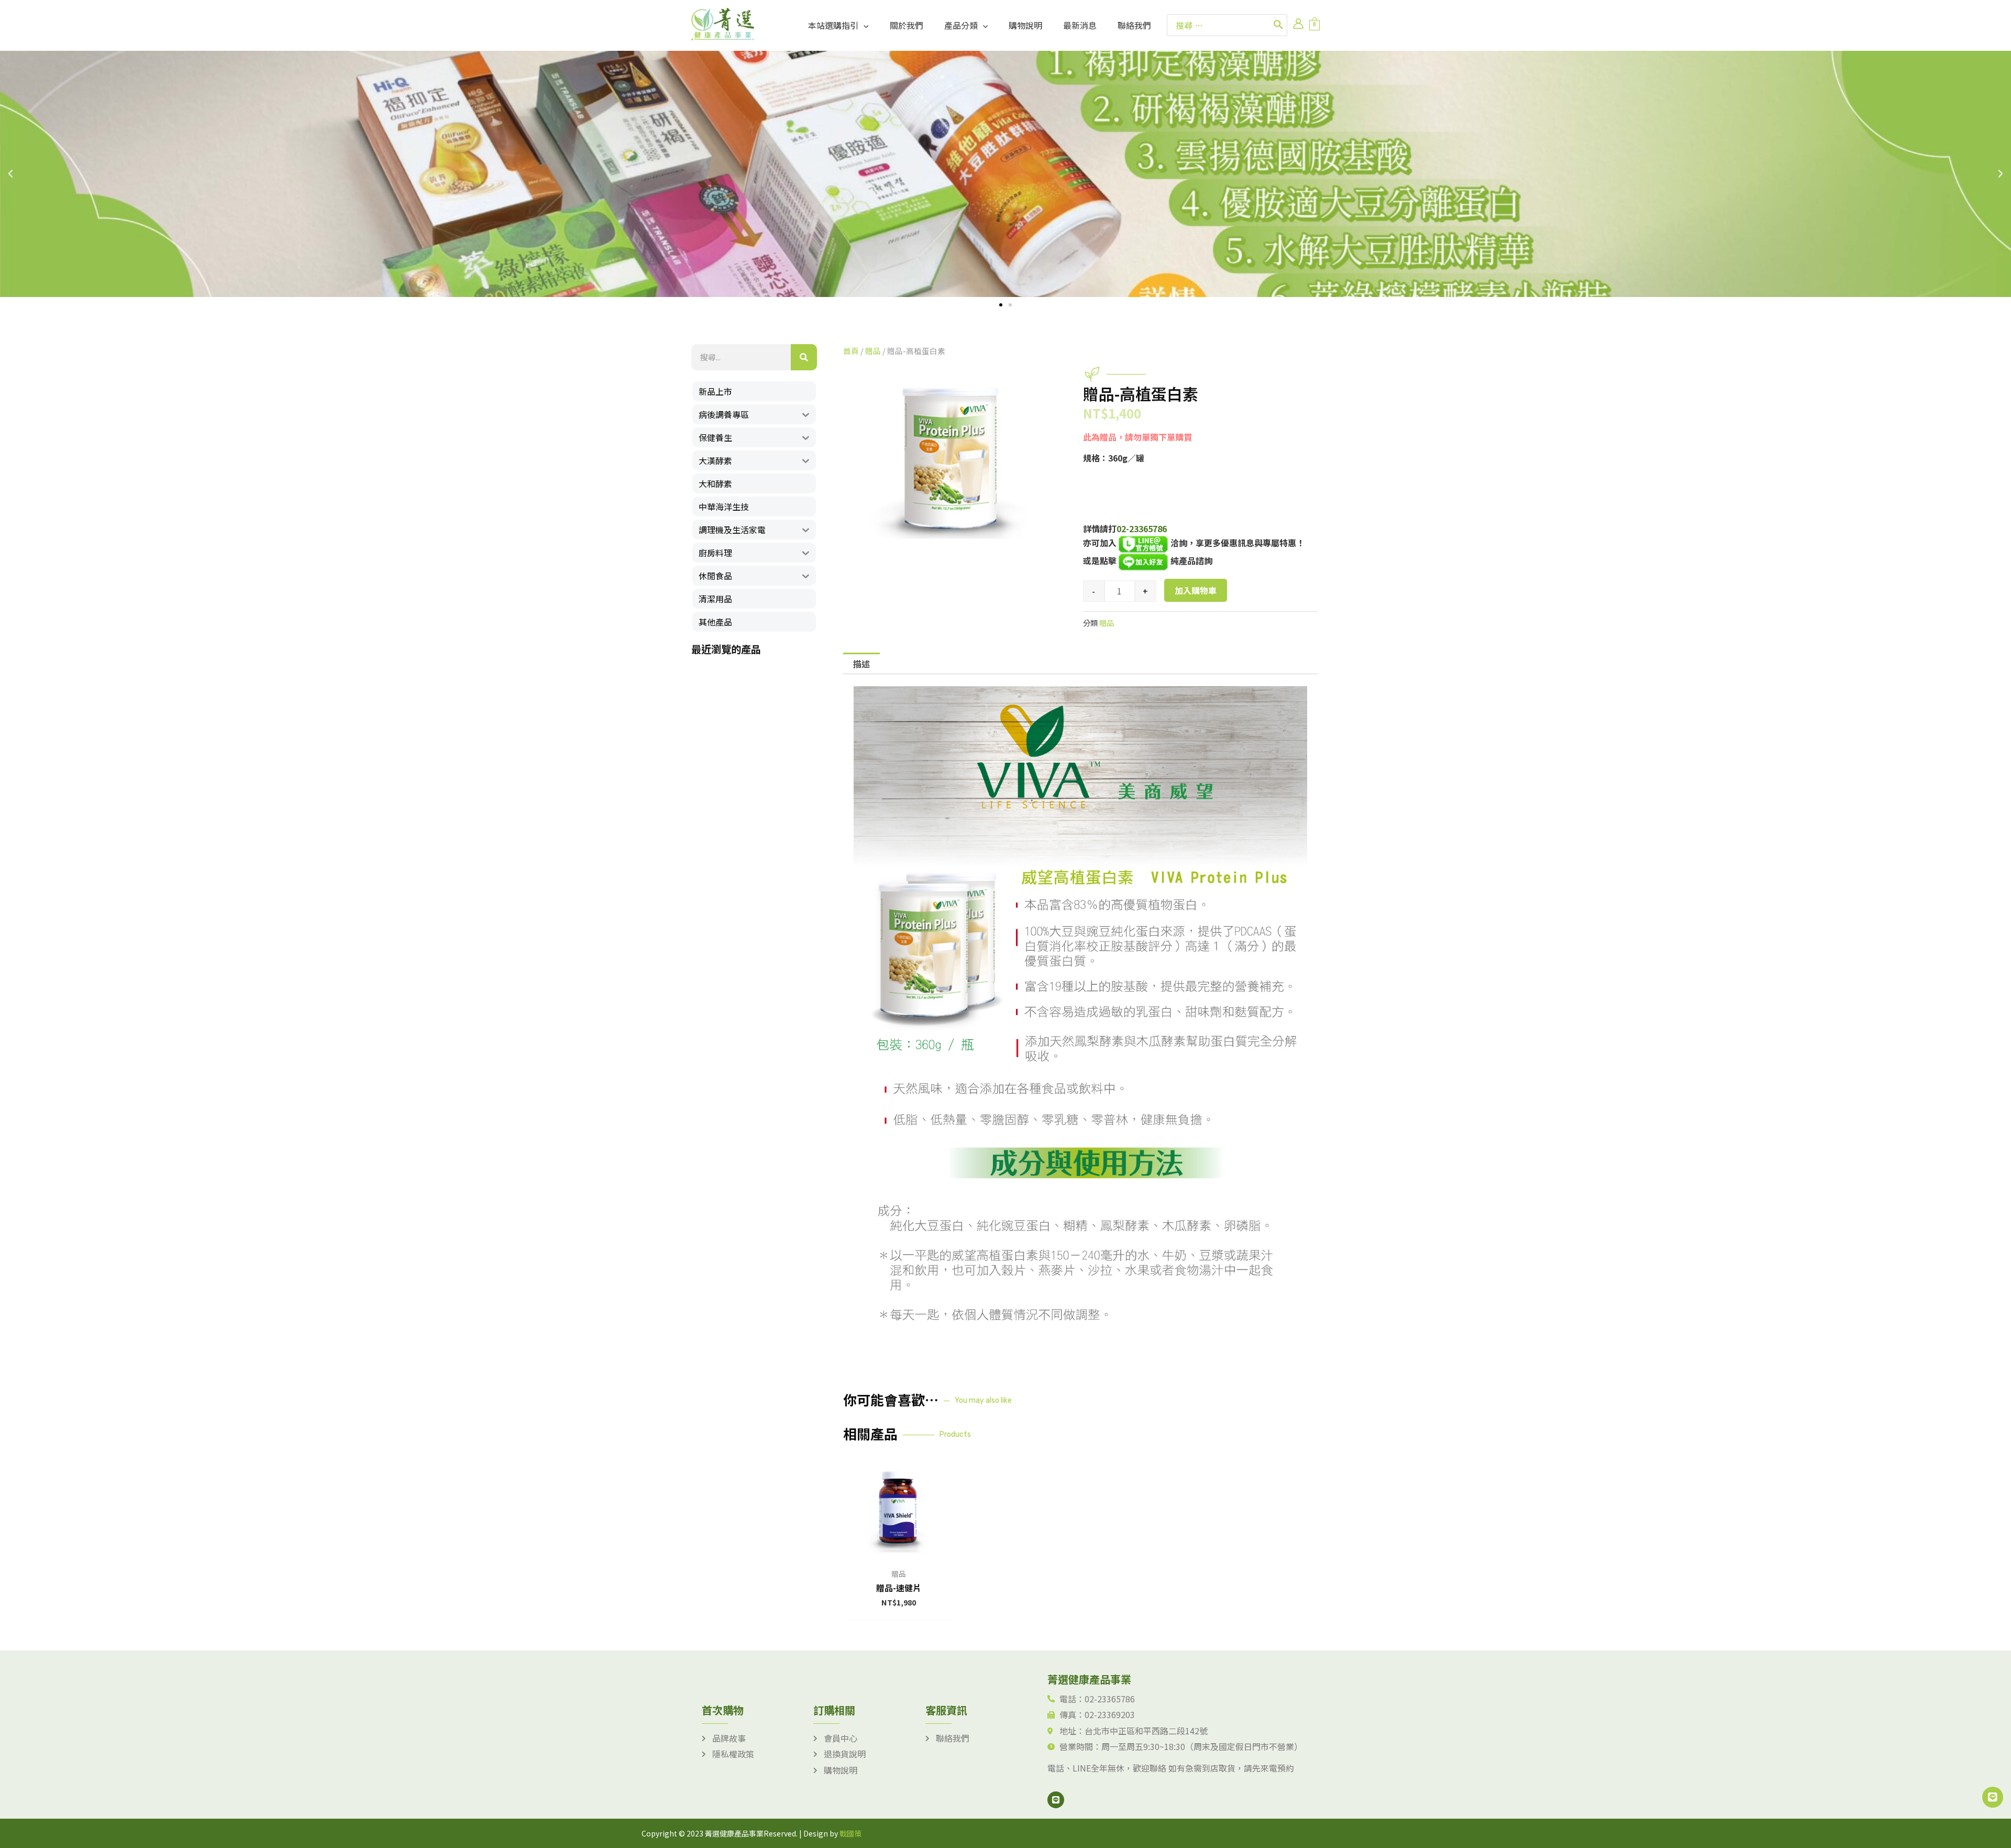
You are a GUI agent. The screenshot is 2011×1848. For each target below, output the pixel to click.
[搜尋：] (1219, 25)
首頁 (851, 351)
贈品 (873, 351)
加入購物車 (1196, 590)
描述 (861, 664)
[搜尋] (1279, 25)
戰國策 (850, 1833)
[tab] (861, 664)
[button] (1001, 305)
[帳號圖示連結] (1298, 24)
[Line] (1056, 1800)
